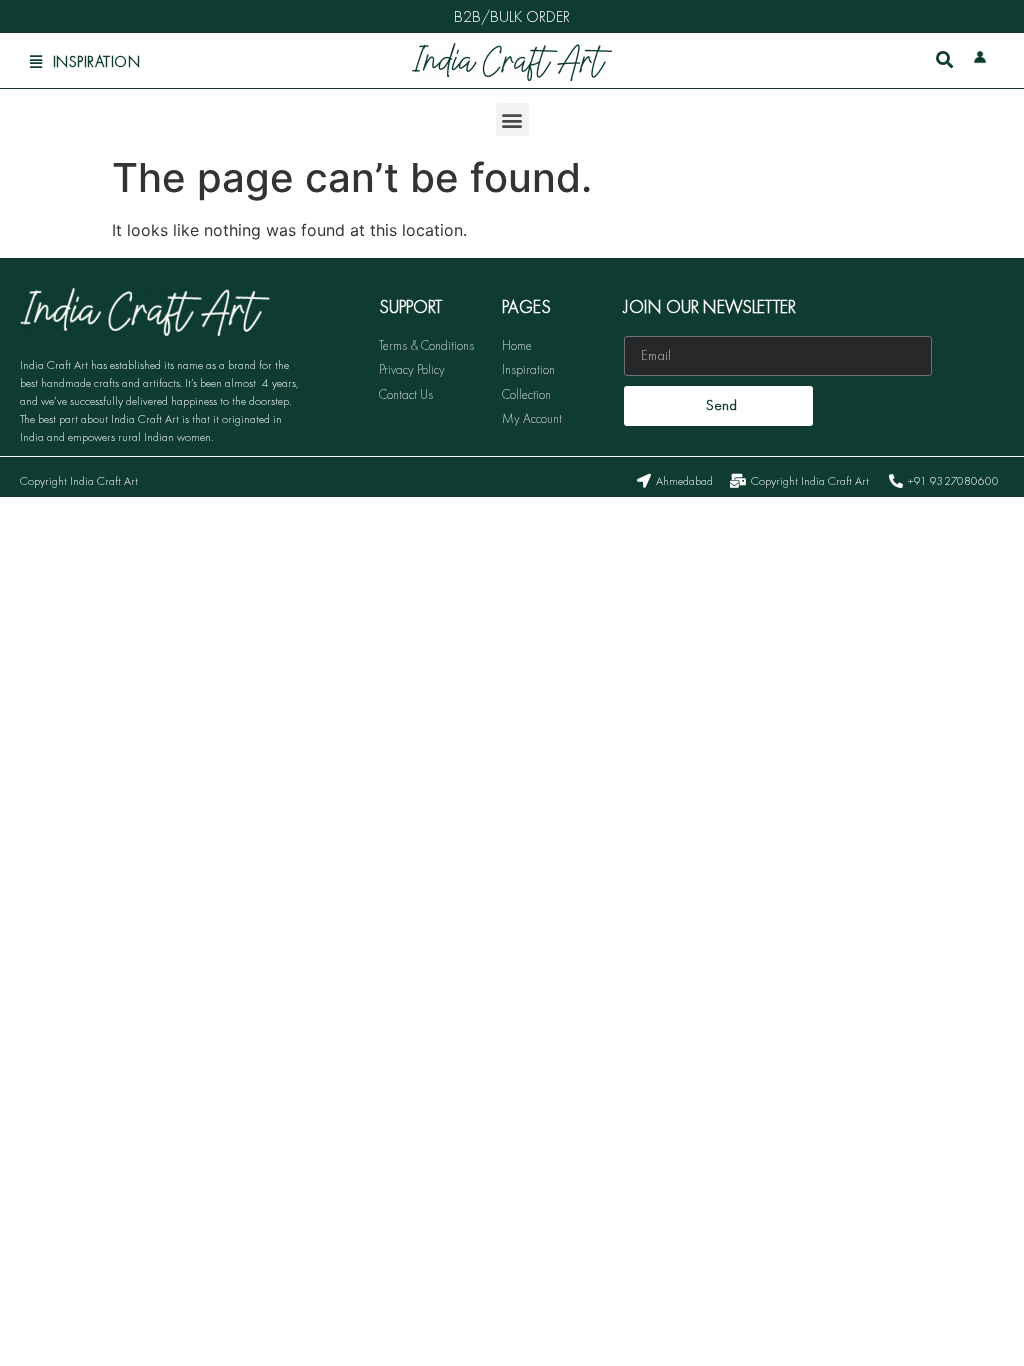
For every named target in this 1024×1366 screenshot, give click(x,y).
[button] (512, 119)
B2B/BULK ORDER (512, 16)
